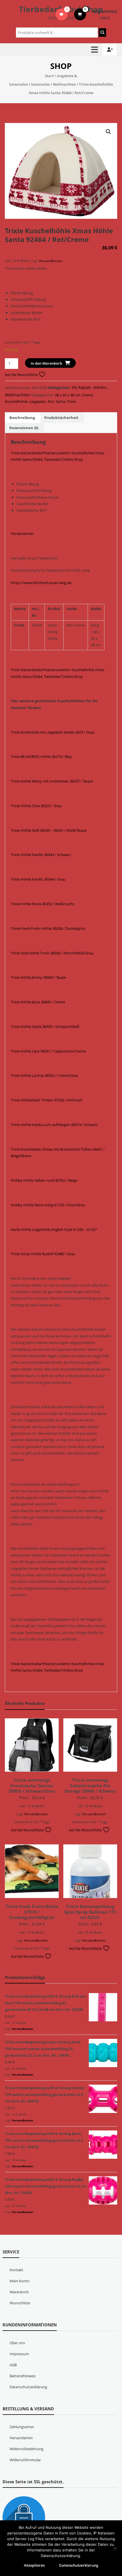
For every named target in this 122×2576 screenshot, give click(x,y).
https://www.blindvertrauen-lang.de (41, 583)
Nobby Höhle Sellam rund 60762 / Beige (44, 1180)
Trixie (71, 401)
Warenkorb (19, 2292)
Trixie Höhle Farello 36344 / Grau (38, 879)
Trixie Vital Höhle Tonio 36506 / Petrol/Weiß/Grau (52, 953)
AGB (13, 2365)
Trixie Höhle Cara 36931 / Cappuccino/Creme (48, 1051)
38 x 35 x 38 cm (67, 395)
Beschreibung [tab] (22, 418)
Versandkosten (51, 261)
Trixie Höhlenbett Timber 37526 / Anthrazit (47, 1100)
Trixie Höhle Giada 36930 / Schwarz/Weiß (45, 1026)
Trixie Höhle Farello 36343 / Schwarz (41, 855)
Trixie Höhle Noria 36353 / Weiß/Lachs (43, 904)
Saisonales (40, 84)
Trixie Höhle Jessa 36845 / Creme (38, 1002)
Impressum (19, 2354)
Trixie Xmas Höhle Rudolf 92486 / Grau (43, 1254)
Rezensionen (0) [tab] (24, 428)
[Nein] (115, 2548)
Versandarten (22, 533)
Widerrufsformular (25, 2460)
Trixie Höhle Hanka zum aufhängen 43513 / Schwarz (54, 1125)
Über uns (17, 2343)
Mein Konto (20, 2281)
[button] (108, 132)
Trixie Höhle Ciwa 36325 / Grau (36, 806)
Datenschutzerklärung (28, 2387)
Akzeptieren (34, 2565)
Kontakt (16, 2270)
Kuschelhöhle (16, 401)
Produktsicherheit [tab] (61, 418)
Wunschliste (20, 2303)
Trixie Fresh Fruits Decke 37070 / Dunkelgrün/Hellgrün (32, 1912)
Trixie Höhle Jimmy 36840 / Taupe (38, 977)
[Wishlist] (61, 14)
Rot (51, 401)
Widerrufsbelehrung (27, 2449)
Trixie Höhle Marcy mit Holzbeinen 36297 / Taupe (52, 781)
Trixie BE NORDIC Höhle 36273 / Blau (41, 757)
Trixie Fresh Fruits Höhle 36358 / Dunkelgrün (48, 928)
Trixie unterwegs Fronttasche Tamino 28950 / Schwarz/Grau (32, 1785)
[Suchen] (102, 33)
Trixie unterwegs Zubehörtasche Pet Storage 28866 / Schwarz (90, 1785)
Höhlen (100, 387)
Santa (60, 401)
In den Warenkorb (46, 363)
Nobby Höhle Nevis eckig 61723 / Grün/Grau (48, 1205)
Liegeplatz (38, 401)
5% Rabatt (81, 387)
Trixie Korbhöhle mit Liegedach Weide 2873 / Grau (53, 732)
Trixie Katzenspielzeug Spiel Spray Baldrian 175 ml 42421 (90, 1912)
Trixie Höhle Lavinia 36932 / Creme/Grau (45, 1075)
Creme (87, 395)
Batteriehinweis (23, 2376)
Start (49, 76)
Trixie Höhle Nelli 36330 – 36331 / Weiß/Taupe (49, 830)
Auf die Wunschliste (22, 375)
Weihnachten (64, 84)
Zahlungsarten (22, 2427)
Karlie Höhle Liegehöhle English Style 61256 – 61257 (54, 1229)
